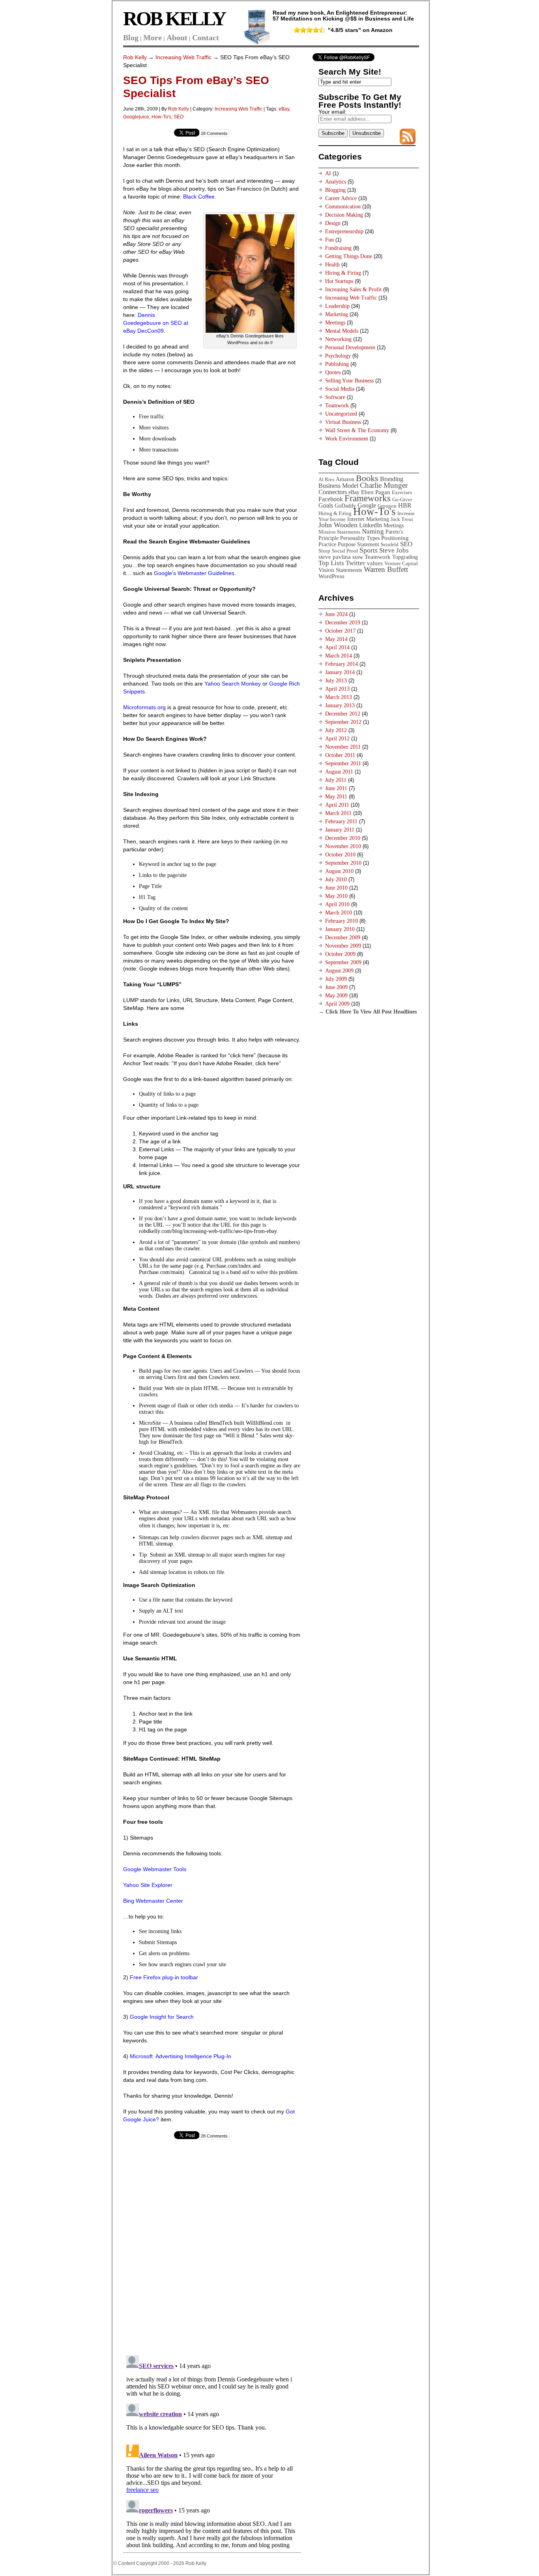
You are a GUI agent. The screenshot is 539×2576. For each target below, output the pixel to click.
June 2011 (336, 788)
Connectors (333, 492)
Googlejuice (136, 117)
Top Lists (331, 563)
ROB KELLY (174, 19)
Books (367, 478)
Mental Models (342, 331)
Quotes (333, 372)
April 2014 (337, 647)
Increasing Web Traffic (183, 57)
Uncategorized (341, 414)
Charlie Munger (384, 485)
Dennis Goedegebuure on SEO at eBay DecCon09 (156, 323)
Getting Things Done (349, 256)
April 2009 (337, 1004)
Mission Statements (339, 532)
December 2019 (343, 623)
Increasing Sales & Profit (353, 289)
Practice (327, 544)
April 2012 (337, 739)
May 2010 (336, 896)
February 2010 (342, 921)
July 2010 (336, 880)
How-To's (161, 117)
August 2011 (339, 772)
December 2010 (343, 838)
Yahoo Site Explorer (148, 1885)
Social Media (340, 389)
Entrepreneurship (344, 231)
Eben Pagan (376, 492)
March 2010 (339, 913)
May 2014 (336, 639)
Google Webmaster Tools (155, 1869)
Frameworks (368, 498)
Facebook (331, 499)
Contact (206, 37)
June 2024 (336, 614)
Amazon (345, 479)
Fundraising (338, 248)
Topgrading (405, 557)
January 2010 (340, 929)
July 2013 (336, 681)
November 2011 (343, 747)
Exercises (402, 492)
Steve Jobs (394, 550)
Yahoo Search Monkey (233, 684)
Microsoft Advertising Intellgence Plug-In (181, 2056)
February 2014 (342, 664)
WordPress (331, 576)
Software (335, 397)
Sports (369, 550)
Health (332, 265)
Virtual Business (343, 422)
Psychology (338, 356)
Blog (131, 37)
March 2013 (339, 697)
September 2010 (343, 863)
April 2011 (337, 805)
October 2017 (340, 631)
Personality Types (360, 538)
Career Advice (341, 198)
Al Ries (326, 479)
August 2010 (339, 871)
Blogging (335, 190)
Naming (373, 531)
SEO (179, 117)
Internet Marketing (368, 519)
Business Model (338, 486)
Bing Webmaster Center (153, 1901)
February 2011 (341, 822)
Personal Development (350, 348)
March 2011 (338, 813)
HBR (405, 505)
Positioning (395, 538)
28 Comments (214, 133)
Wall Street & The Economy (357, 430)
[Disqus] (212, 2249)
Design (333, 223)
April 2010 (337, 904)
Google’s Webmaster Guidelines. (194, 573)
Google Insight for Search (162, 2017)
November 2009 (343, 946)
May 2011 (336, 797)
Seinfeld (390, 544)
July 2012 (336, 730)
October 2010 (340, 855)
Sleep (324, 551)
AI (328, 173)
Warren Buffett (386, 569)
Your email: (332, 112)
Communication (343, 207)
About (177, 37)
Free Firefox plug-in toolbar (164, 1977)
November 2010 (343, 846)
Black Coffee (199, 197)
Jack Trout (402, 519)
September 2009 (343, 962)
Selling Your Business (349, 381)
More (153, 37)
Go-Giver (402, 499)
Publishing (337, 364)
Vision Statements (340, 570)
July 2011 (336, 780)
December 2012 (343, 714)
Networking (338, 339)
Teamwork (337, 406)
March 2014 (339, 656)
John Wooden (338, 525)
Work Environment (347, 439)
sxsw (358, 557)
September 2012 (343, 722)
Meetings (335, 323)
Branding (392, 479)
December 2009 (343, 938)
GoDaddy (345, 506)
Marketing (337, 314)
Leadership (337, 306)
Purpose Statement (358, 544)
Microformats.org (144, 707)
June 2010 (336, 888)
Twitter (356, 563)
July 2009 (336, 979)
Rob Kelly (135, 57)
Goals (326, 505)
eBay (284, 109)
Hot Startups (339, 281)
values (375, 563)
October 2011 (340, 755)
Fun (329, 240)
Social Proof (345, 551)
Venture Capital (401, 563)
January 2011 (340, 830)
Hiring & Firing (343, 273)
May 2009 (336, 996)
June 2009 (336, 987)
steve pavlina (335, 557)
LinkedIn (371, 525)
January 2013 (340, 705)
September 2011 (343, 763)
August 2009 (339, 971)
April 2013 (337, 689)
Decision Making (344, 215)
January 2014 (340, 672)
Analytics (336, 182)
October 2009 (340, 954)
